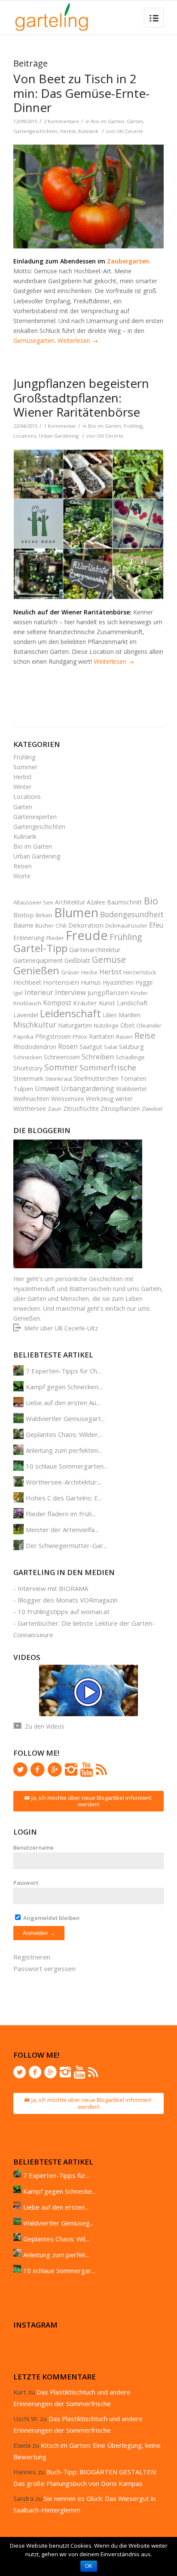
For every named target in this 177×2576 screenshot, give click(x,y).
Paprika (23, 1037)
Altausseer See (33, 902)
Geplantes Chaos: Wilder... (64, 1434)
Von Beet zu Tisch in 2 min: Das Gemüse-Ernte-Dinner (81, 93)
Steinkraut (59, 1079)
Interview (70, 992)
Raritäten (102, 1036)
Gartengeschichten (35, 131)
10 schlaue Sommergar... (59, 2271)
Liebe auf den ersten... (56, 2207)
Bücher (44, 925)
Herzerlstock (140, 972)
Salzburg (131, 1046)
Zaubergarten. (129, 261)
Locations (25, 436)
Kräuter (85, 1003)
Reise (145, 1036)
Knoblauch (27, 1003)
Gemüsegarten (34, 340)
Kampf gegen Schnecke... (60, 2191)
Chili (61, 925)
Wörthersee (30, 1108)
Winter (22, 787)
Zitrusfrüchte (81, 1108)
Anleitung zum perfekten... (64, 1450)
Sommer (25, 767)
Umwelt (47, 1088)
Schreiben (98, 1057)
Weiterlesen (78, 340)
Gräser (70, 972)
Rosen (68, 1046)
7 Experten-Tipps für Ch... (63, 1371)
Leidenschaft (70, 1013)
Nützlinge (106, 1025)
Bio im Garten (108, 121)
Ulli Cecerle (130, 131)
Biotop (24, 915)
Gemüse (109, 959)
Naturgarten (75, 1025)
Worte (22, 876)
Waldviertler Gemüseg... (58, 2223)
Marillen (130, 1015)
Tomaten (133, 1078)
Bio (151, 901)
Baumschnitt (125, 902)
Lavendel (26, 1015)
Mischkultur (35, 1025)
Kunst (107, 1003)
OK (89, 2566)
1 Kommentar (60, 426)
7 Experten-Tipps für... (56, 2175)
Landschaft (132, 1003)
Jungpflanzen (108, 992)
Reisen (23, 866)
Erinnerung (29, 937)
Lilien (110, 1015)
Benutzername (34, 1847)
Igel (18, 993)
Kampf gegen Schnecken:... (64, 1387)
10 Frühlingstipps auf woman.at (64, 1612)
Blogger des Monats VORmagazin (68, 1600)
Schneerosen (62, 1057)
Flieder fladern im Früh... (61, 1514)
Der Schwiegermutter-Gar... (66, 1545)
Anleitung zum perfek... (56, 2255)
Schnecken (28, 1057)
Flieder (55, 938)
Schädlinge (130, 1057)
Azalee (96, 902)
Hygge (144, 982)
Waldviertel (131, 1089)
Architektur (70, 902)
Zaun (55, 1109)
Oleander (149, 1025)
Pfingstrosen (53, 1036)
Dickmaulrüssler (126, 925)
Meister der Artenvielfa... (62, 1530)
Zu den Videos (45, 1726)
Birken (44, 915)
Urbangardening (88, 1088)
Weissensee (68, 1099)
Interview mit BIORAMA (53, 1588)
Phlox (80, 1037)
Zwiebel (152, 1109)
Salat (111, 1047)
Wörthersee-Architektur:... (64, 1482)
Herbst (68, 131)
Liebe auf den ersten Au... (63, 1403)
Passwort (26, 1883)
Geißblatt (77, 960)
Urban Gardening (59, 436)
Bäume (23, 925)
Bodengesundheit (132, 914)
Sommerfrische (108, 1067)
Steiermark (28, 1078)
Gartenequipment (38, 960)
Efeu (156, 925)
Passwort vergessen (44, 1968)
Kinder (139, 993)
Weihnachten (31, 1099)
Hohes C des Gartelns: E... (64, 1498)
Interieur (39, 992)
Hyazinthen (118, 982)
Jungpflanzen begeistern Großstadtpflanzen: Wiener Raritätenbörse (81, 398)
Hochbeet (27, 982)
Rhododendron (35, 1047)
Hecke (89, 972)
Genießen (36, 971)
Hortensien (61, 982)
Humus (91, 982)
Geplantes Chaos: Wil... (56, 2239)
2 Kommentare (61, 121)
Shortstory (28, 1068)
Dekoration (86, 925)
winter (124, 1098)
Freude (87, 935)
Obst (127, 1025)
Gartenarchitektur (95, 949)
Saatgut (91, 1046)
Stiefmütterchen (96, 1078)
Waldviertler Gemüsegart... (65, 1418)
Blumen (76, 912)
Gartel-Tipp (40, 948)
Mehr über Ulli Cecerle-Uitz (61, 1328)
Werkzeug (100, 1099)
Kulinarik (88, 131)
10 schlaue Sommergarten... (67, 1466)
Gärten (135, 121)
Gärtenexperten (35, 817)
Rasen (124, 1037)
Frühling (133, 426)
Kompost (57, 1003)
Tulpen (23, 1088)
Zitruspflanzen (120, 1108)
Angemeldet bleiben (51, 1918)
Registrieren (32, 1957)
